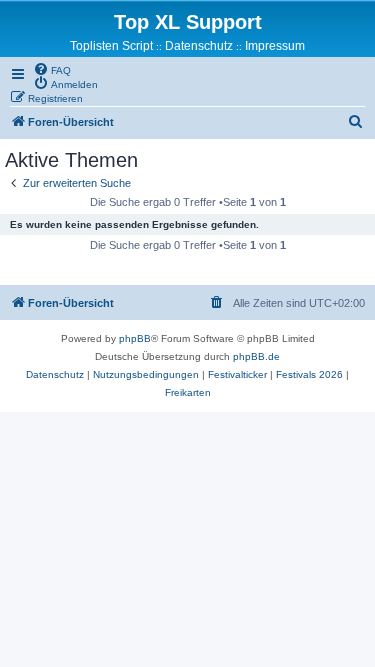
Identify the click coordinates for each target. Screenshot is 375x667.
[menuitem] (52, 69)
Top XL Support (188, 22)
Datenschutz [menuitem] (199, 46)
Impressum (275, 46)
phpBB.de (256, 356)
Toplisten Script (111, 46)
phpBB (135, 338)
